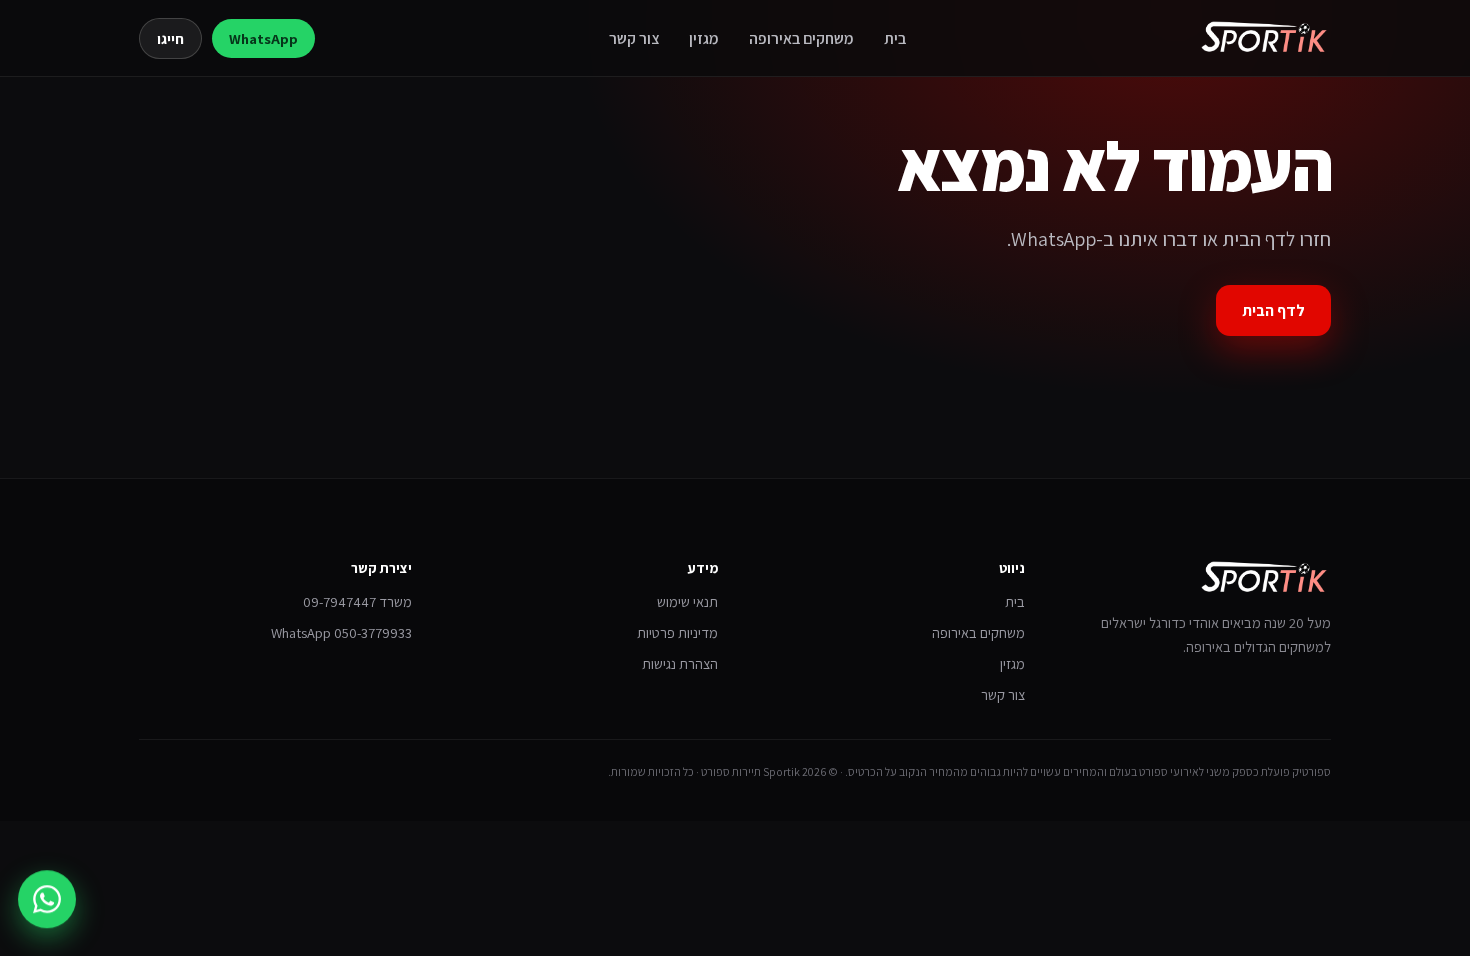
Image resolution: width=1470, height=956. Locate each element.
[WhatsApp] (47, 897)
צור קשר (634, 38)
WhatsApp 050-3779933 (341, 632)
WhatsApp (263, 38)
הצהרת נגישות (680, 663)
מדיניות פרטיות (677, 632)
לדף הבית (1273, 310)
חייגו (170, 38)
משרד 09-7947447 (357, 601)
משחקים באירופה (801, 38)
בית (895, 38)
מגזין (704, 38)
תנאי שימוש (687, 601)
